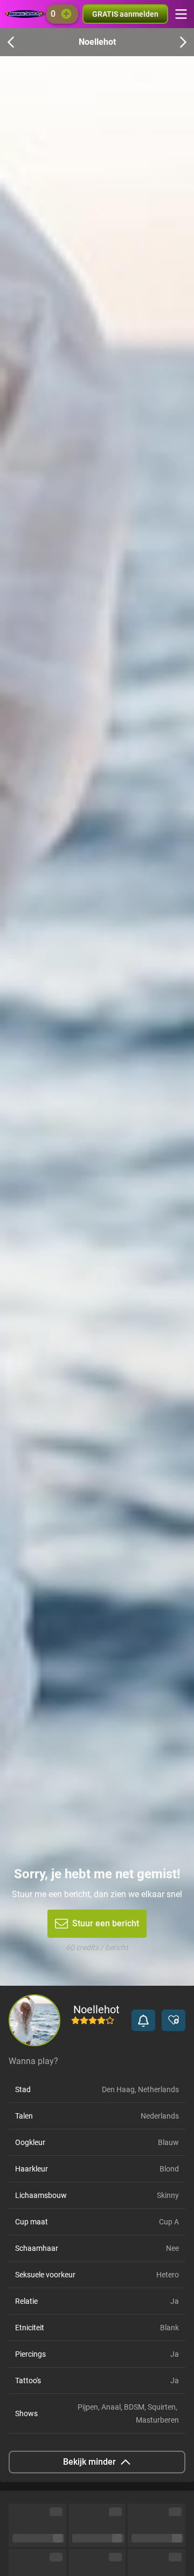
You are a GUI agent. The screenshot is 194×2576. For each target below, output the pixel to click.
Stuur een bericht (106, 1923)
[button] (143, 2020)
